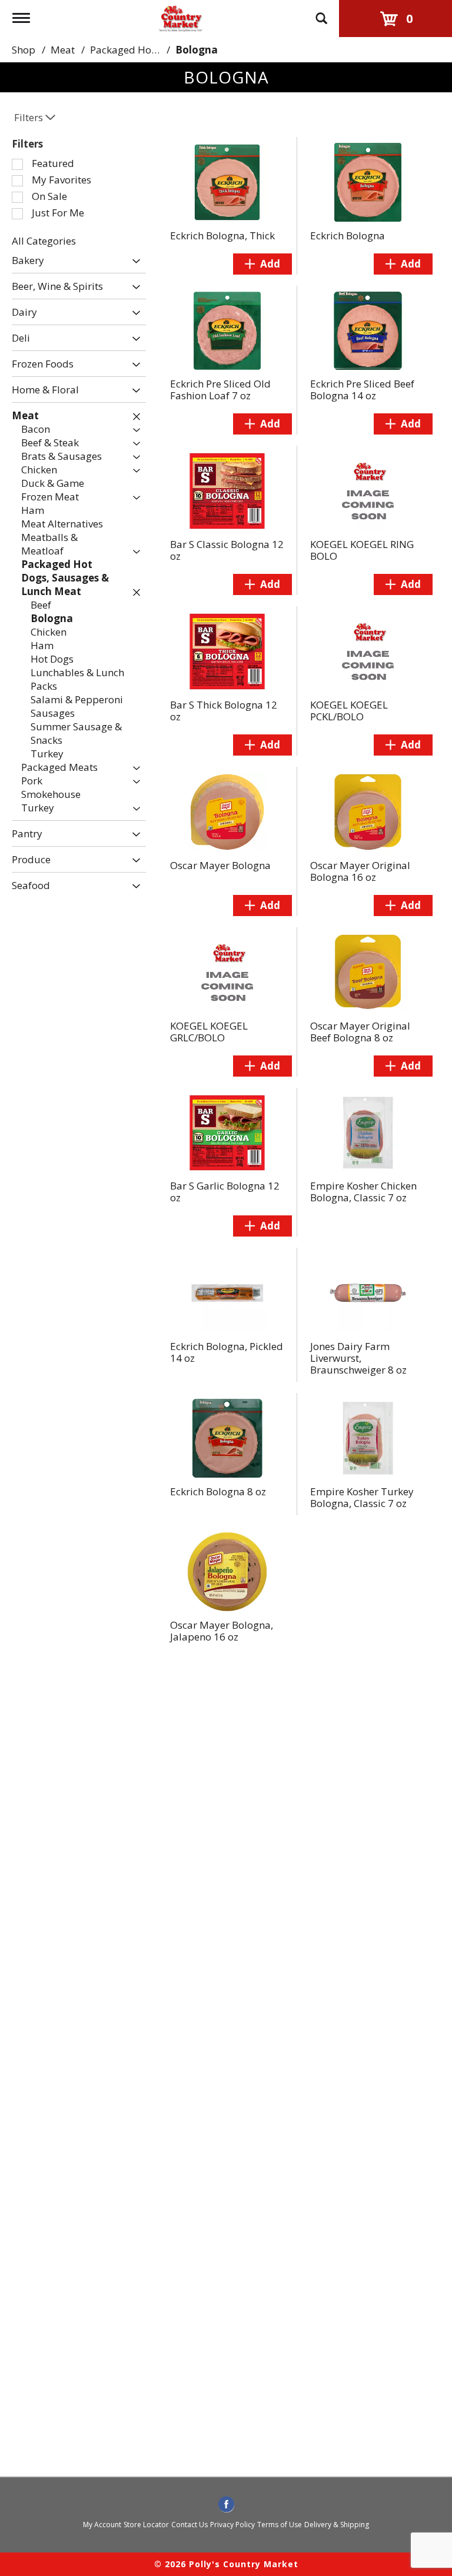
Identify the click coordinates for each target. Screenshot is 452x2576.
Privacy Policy (232, 2525)
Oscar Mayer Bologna (220, 865)
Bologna (197, 50)
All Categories (44, 241)
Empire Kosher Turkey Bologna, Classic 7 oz (362, 1497)
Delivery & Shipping (337, 2525)
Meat (63, 50)
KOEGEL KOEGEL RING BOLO (362, 550)
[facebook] (226, 2505)
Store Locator (146, 2525)
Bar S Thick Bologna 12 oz (224, 711)
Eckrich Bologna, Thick (222, 235)
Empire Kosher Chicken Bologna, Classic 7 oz (363, 1192)
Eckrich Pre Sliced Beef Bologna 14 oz (362, 390)
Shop (24, 50)
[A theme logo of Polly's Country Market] (180, 17)
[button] (133, 261)
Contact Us (190, 2525)
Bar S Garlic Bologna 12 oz (225, 1192)
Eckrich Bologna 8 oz (218, 1491)
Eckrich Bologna (348, 235)
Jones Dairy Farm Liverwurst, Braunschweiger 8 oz (358, 1358)
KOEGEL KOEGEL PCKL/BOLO (349, 711)
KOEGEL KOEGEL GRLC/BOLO (209, 1032)
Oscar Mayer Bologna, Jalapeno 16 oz (222, 1631)
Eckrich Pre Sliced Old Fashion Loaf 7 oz (220, 390)
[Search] (321, 13)
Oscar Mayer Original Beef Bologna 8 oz (360, 1032)
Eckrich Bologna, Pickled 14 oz (227, 1352)
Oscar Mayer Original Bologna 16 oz (360, 871)
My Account (102, 2525)
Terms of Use (280, 2525)
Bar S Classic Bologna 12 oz (227, 550)
